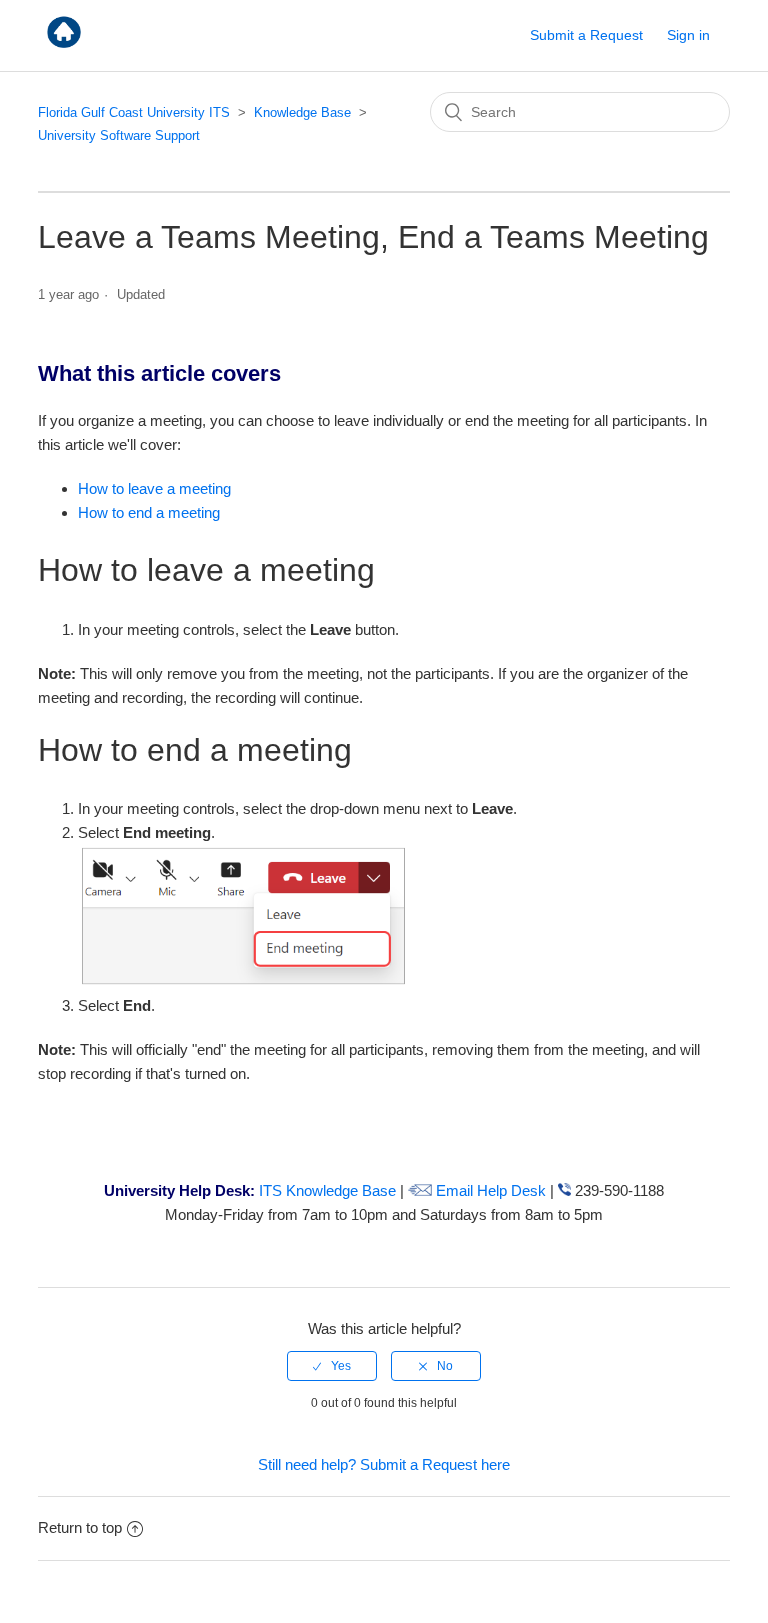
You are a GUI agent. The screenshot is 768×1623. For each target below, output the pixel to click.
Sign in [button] (688, 35)
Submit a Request (586, 35)
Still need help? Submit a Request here (384, 1464)
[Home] (64, 45)
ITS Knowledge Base (327, 1190)
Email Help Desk (489, 1190)
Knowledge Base (302, 112)
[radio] (332, 1366)
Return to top (80, 1527)
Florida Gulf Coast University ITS (134, 112)
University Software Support (119, 135)
